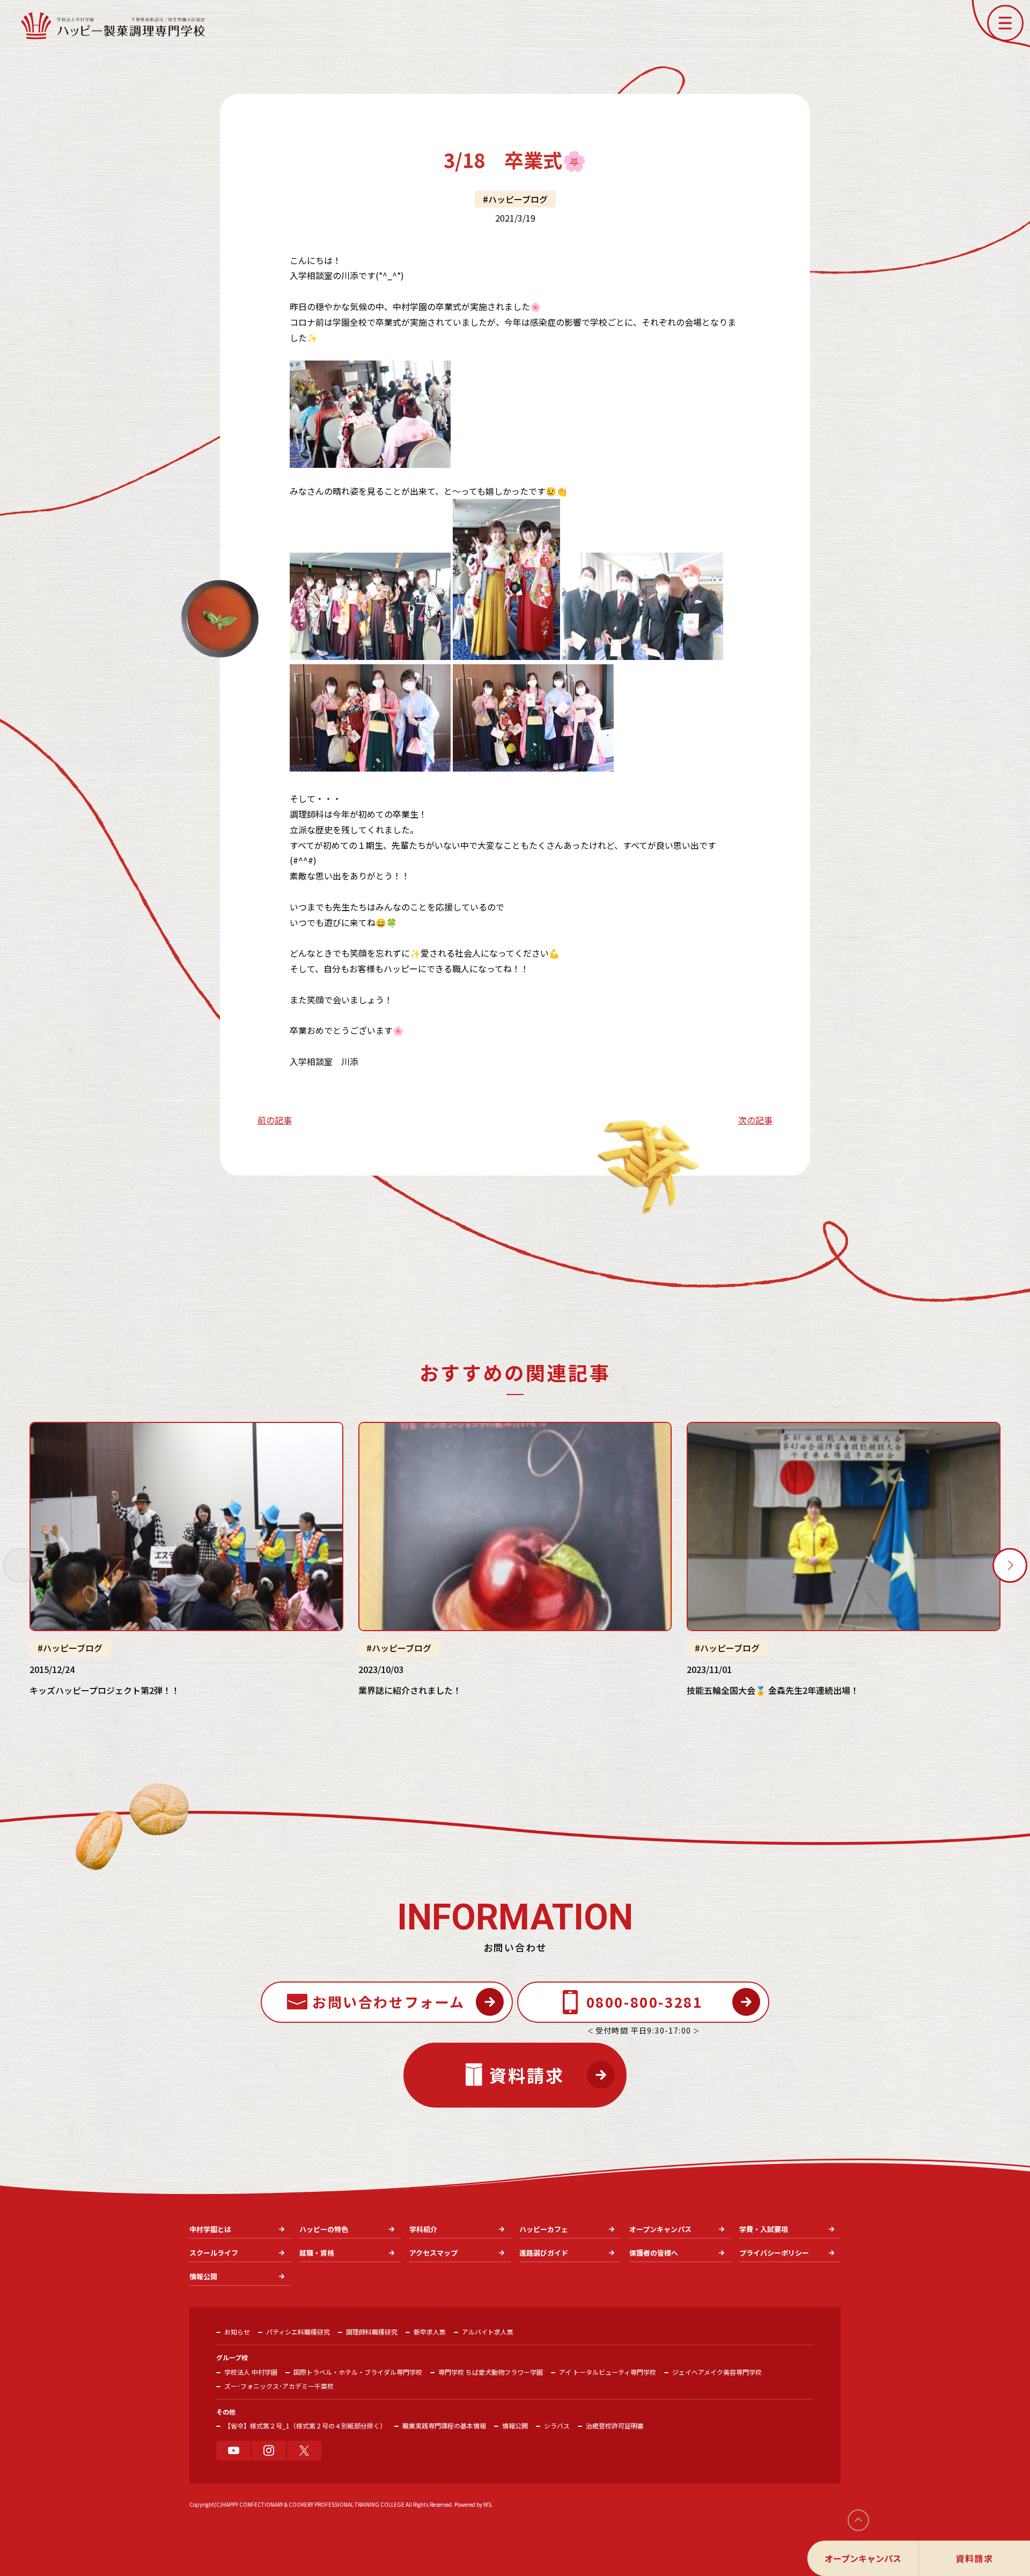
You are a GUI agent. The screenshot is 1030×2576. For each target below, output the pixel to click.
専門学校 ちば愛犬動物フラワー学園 (491, 2372)
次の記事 (755, 1120)
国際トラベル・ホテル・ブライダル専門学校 (358, 2372)
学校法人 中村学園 (251, 2372)
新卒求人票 (430, 2332)
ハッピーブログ (518, 199)
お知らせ (237, 2332)
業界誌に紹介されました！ (410, 1690)
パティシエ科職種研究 (298, 2332)
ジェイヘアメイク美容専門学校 (717, 2372)
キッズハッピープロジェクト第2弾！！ (105, 1690)
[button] (1005, 23)
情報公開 (515, 2425)
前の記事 (275, 1120)
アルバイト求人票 (488, 2332)
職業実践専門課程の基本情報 (444, 2425)
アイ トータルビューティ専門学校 (608, 2372)
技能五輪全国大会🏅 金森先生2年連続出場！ (773, 1690)
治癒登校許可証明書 (615, 2425)
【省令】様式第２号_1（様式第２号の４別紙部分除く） (305, 2425)
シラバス (557, 2425)
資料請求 (974, 2558)
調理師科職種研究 (372, 2332)
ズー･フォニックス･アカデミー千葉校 (279, 2386)
